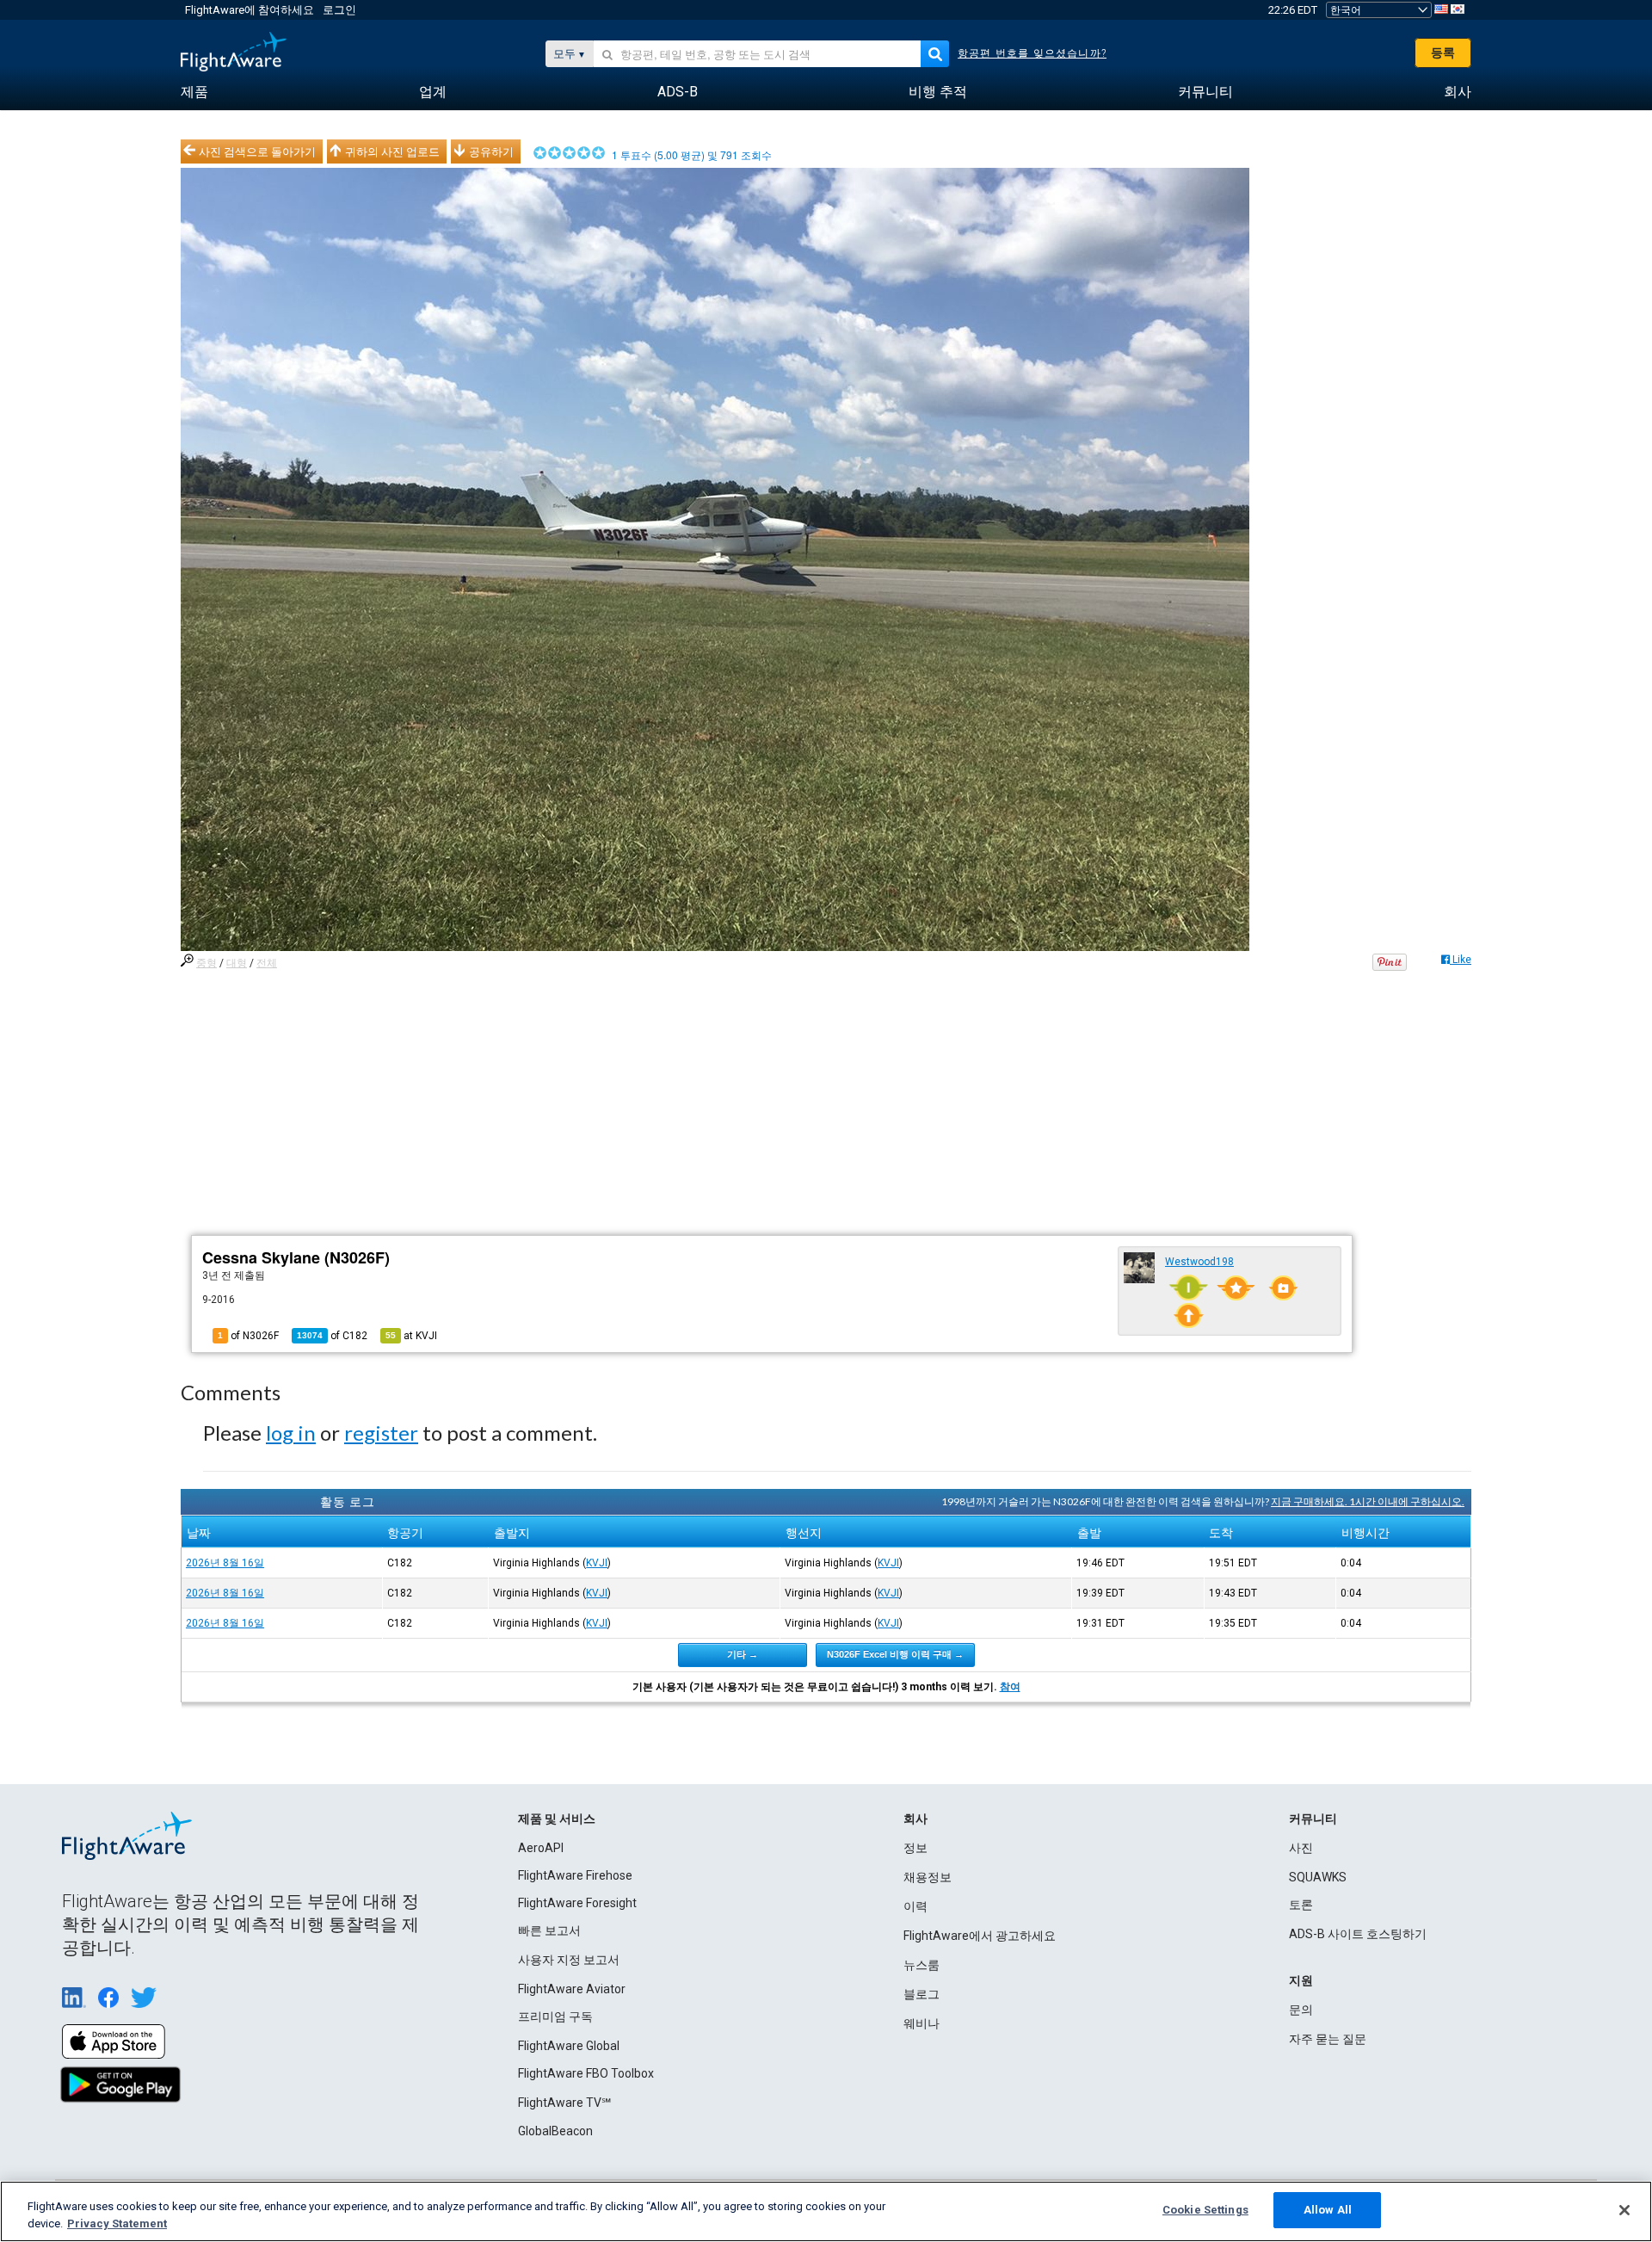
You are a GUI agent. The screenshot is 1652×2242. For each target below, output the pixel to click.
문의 (1301, 2010)
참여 (1010, 1687)
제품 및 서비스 (557, 1819)
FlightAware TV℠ (564, 2103)
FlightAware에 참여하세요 (250, 10)
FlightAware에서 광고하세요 (980, 1936)
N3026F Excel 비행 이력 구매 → (895, 1654)
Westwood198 (1199, 1262)
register (381, 1433)
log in (291, 1433)
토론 (1301, 1905)
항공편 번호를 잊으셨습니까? (1032, 53)
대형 (237, 963)
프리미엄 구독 (555, 2017)
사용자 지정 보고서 (569, 1960)
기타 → (743, 1654)
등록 (1443, 52)
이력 (915, 1906)
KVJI (597, 1563)
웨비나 (922, 2023)
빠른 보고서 (549, 1930)
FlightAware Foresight (577, 1903)
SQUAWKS (1318, 1877)
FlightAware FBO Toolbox (586, 2073)
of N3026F (248, 1336)
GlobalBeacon (555, 2131)
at (411, 1336)
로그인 (339, 10)
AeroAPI (541, 1848)
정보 (915, 1848)
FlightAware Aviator (572, 1989)
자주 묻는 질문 (1328, 2039)
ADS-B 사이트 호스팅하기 (1358, 1934)
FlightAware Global (569, 2046)
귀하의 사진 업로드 (392, 151)
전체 (267, 963)
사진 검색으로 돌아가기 (257, 151)
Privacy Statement (117, 2223)
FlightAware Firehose (575, 1875)
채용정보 (928, 1877)
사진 (1301, 1848)
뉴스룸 (922, 1965)
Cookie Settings (1205, 2210)
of (332, 1336)
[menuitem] (194, 92)
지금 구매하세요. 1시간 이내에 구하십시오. (1368, 1501)
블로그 (922, 1994)
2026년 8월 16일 (225, 1563)
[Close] (1624, 2210)
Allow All (1328, 2210)
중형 (206, 963)
